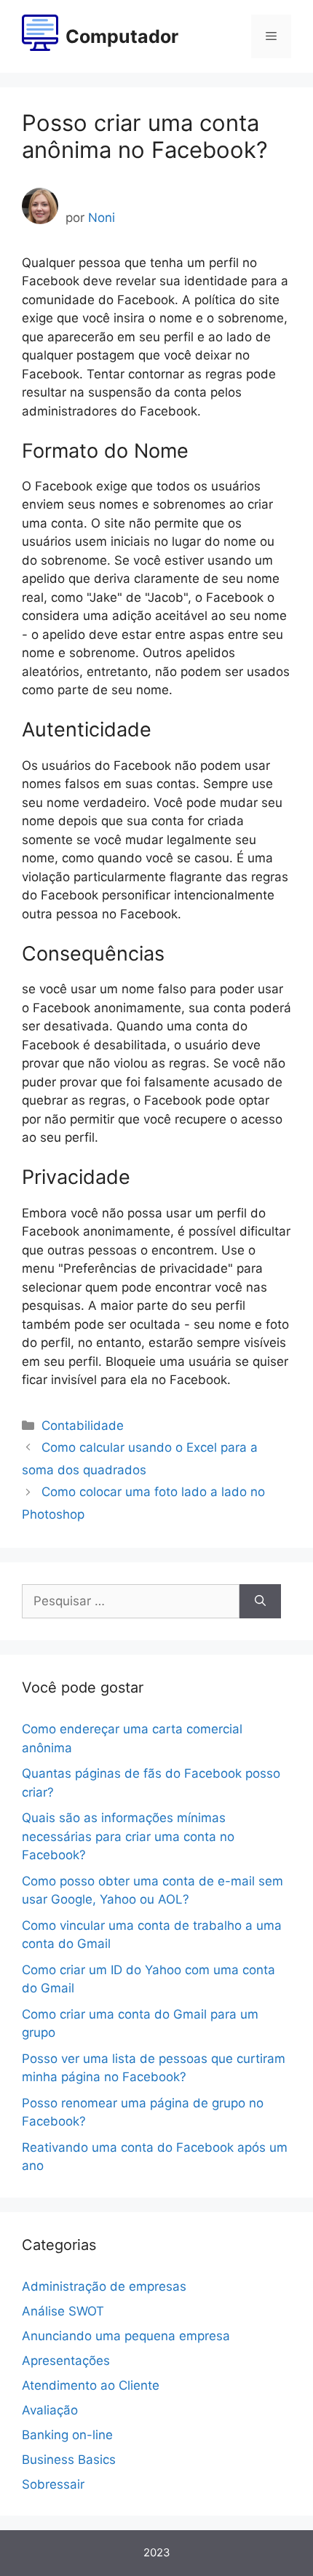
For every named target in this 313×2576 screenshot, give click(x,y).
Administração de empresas (104, 2286)
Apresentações (66, 2361)
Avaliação (50, 2410)
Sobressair (53, 2484)
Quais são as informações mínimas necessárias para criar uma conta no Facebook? (128, 1836)
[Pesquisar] (260, 1602)
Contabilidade (83, 1426)
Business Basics (69, 2460)
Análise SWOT (63, 2311)
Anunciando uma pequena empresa (126, 2336)
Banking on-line (67, 2435)
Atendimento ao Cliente (91, 2385)
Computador (122, 36)
